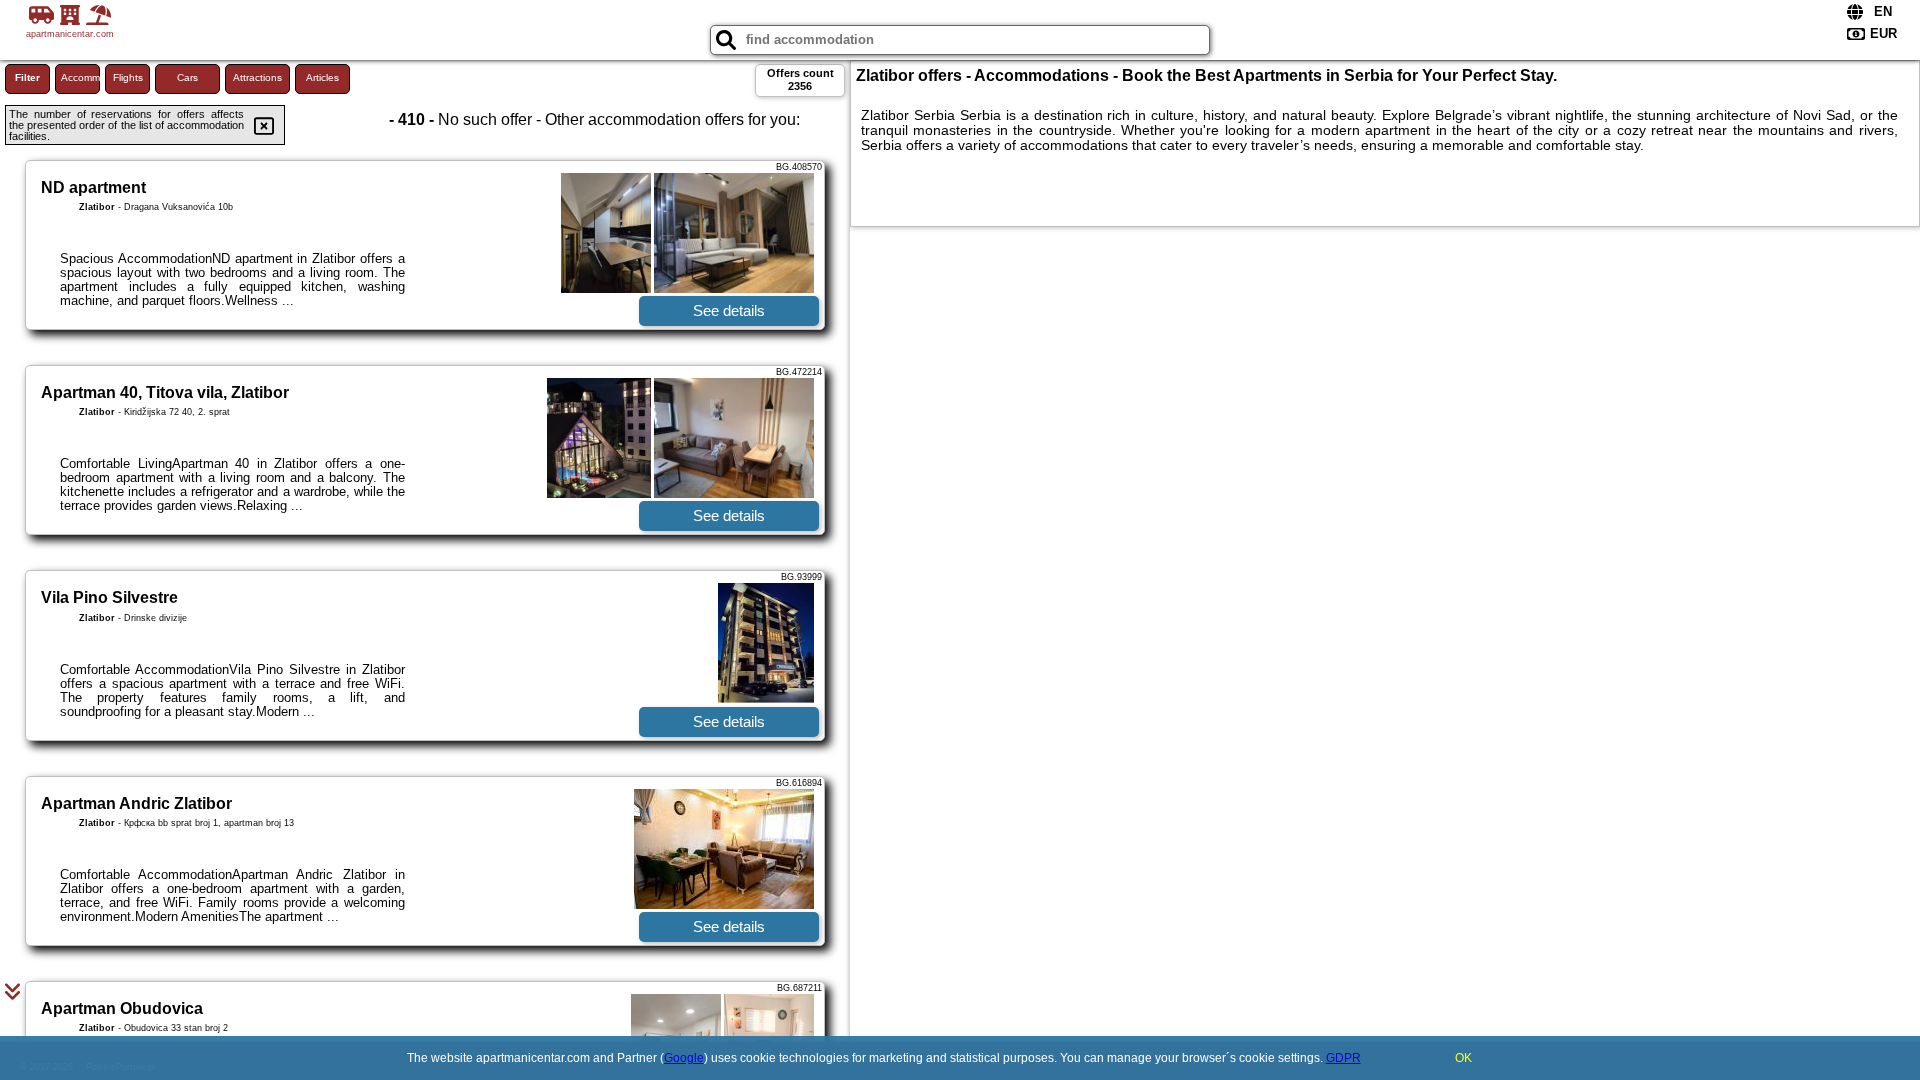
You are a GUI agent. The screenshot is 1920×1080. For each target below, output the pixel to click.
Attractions (257, 77)
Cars (187, 77)
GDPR (1343, 1058)
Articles (322, 77)
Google (684, 1058)
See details (729, 310)
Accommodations (80, 77)
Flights (128, 77)
